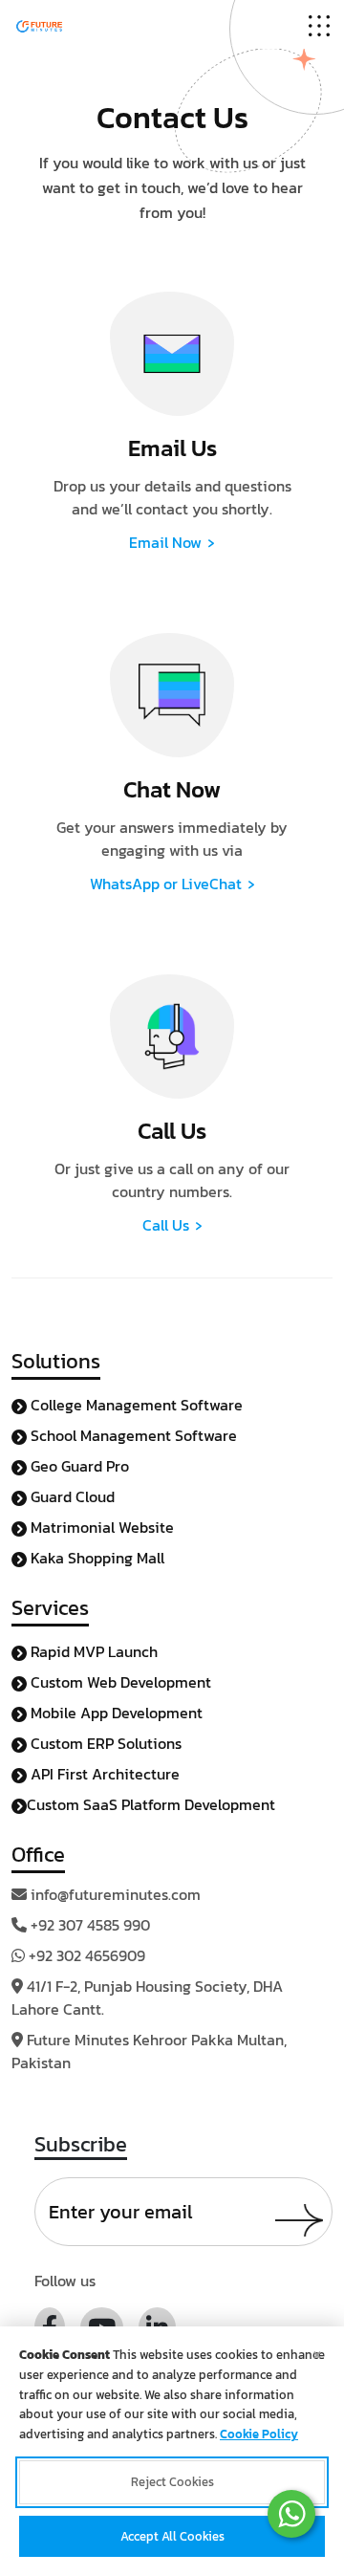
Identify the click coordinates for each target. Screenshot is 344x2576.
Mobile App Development (115, 1713)
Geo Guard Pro (78, 1466)
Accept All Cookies (172, 2536)
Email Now (172, 542)
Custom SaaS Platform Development (151, 1804)
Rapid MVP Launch (92, 1651)
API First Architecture (103, 1774)
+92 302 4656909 (87, 1955)
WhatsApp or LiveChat (172, 884)
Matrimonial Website (100, 1527)
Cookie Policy (259, 2434)
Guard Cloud (71, 1496)
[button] (291, 2514)
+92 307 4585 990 (90, 1925)
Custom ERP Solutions (104, 1743)
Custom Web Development (119, 1682)
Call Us (172, 1225)
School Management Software (132, 1435)
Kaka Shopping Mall (96, 1558)
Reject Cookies (172, 2482)
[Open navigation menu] (319, 24)
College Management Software (135, 1405)
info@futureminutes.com (116, 1894)
